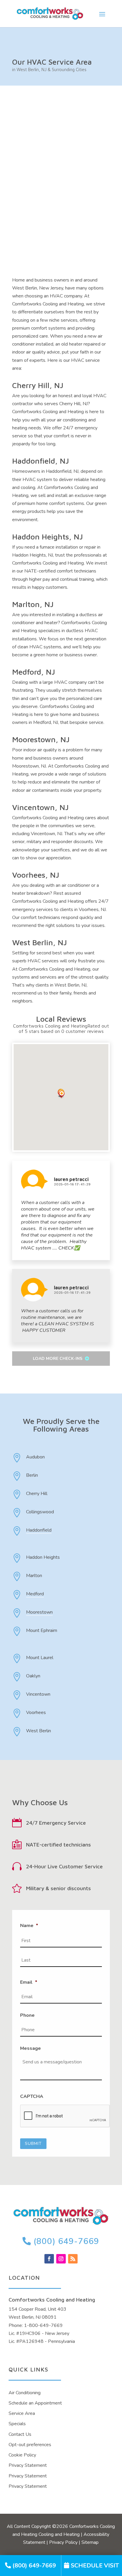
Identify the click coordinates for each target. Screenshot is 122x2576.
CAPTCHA (32, 2097)
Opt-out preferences (30, 2445)
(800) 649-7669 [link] (65, 2241)
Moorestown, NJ (41, 739)
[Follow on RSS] (73, 2259)
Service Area (22, 2413)
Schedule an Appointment (35, 2403)
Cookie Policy (22, 2455)
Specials (17, 2424)
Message (30, 2048)
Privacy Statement (28, 2465)
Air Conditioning (25, 2393)
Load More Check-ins (58, 1359)
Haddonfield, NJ (41, 461)
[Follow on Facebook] (49, 2259)
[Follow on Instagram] (61, 2259)
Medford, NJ (34, 672)
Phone (27, 2015)
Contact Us (20, 2434)
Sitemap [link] (90, 2542)
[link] (30, 2566)
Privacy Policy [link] (63, 2542)
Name (29, 1926)
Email (29, 1982)
